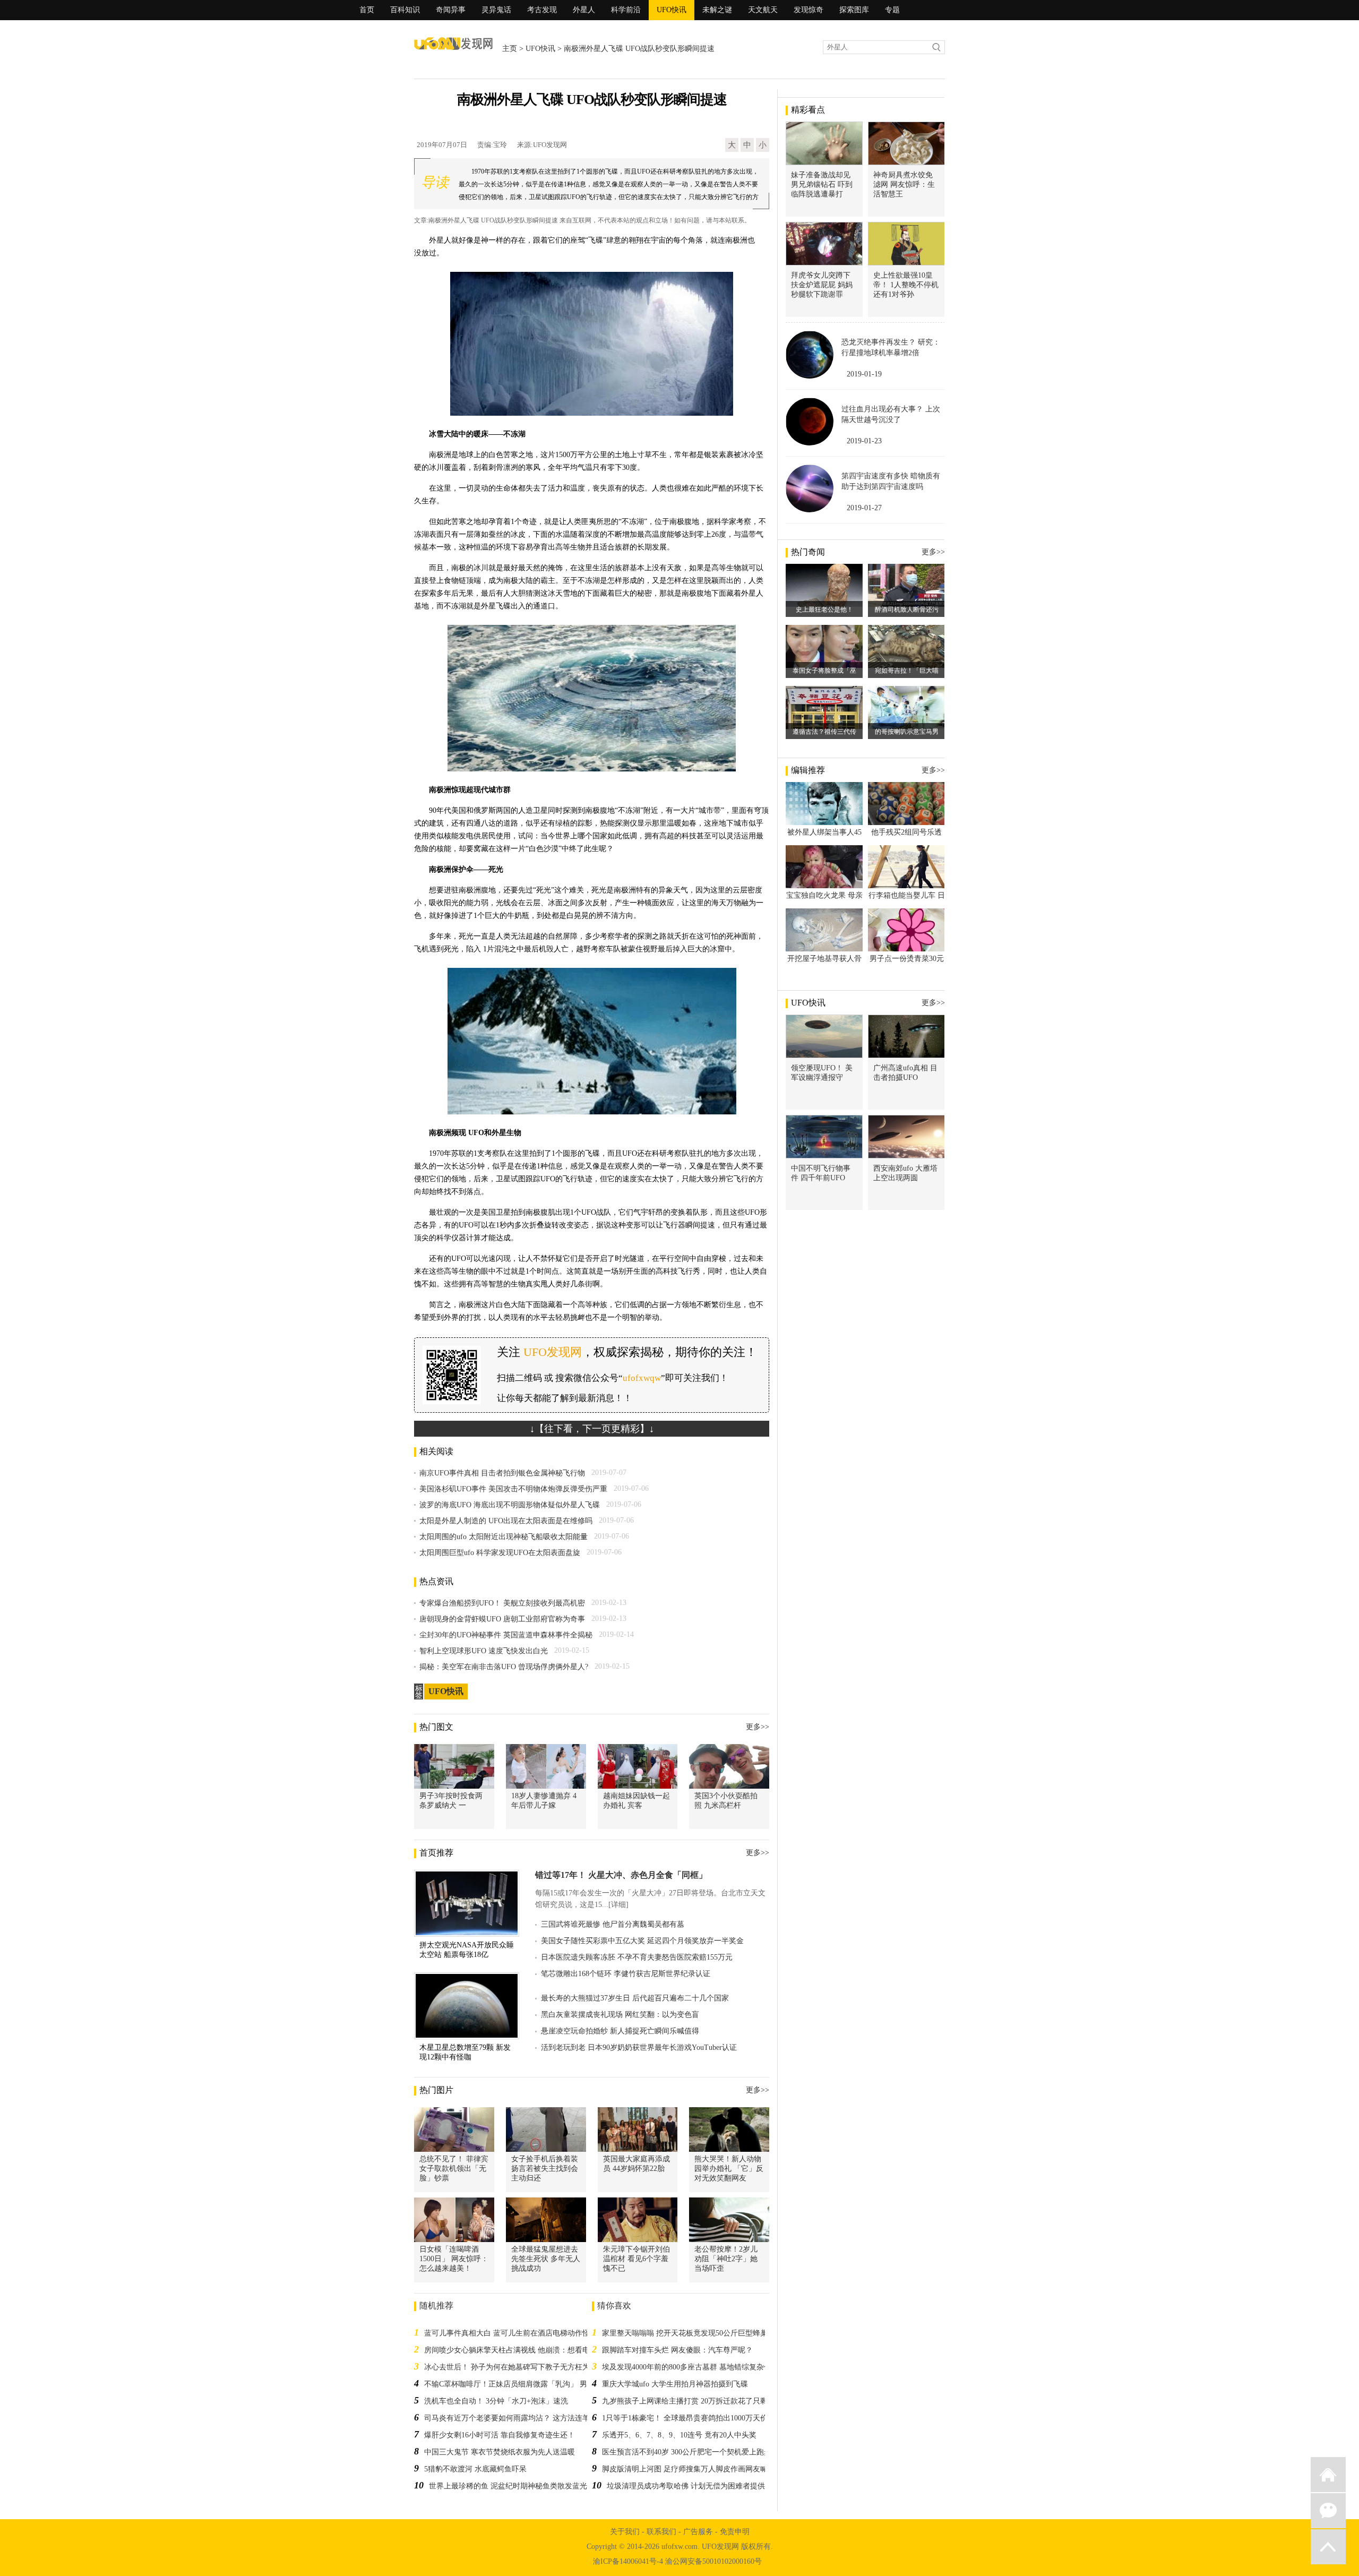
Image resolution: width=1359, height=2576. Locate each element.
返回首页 (1328, 2475)
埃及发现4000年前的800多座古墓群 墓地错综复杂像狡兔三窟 (702, 2367)
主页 (510, 49)
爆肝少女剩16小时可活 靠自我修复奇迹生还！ (500, 2435)
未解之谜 (717, 10)
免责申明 (735, 2532)
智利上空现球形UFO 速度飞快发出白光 (484, 1651)
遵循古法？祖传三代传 (824, 732)
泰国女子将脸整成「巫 (824, 671)
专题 (892, 10)
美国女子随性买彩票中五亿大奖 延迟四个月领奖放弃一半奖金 (642, 1941)
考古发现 (542, 10)
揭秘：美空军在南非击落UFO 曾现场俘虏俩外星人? (504, 1667)
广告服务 (698, 2532)
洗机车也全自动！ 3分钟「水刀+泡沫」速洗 (496, 2401)
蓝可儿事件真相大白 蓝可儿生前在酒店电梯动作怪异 (511, 2333)
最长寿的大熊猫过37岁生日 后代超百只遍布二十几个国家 (635, 1998)
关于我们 (625, 2532)
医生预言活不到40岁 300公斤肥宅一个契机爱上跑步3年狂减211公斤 (713, 2452)
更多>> (758, 1727)
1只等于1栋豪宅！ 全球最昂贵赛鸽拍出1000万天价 (685, 2418)
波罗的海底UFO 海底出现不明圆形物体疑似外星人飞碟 (510, 1505)
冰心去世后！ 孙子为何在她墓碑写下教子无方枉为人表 (514, 2367)
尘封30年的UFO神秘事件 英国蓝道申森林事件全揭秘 (506, 1635)
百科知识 (405, 10)
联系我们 (661, 2532)
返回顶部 (1328, 2547)
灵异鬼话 (496, 10)
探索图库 (854, 10)
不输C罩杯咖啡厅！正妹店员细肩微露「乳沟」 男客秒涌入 (521, 2384)
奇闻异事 (451, 10)
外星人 (584, 10)
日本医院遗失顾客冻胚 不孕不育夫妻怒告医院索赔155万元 (637, 1957)
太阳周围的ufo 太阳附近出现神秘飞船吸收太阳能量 (504, 1537)
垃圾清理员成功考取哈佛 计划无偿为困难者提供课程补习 (701, 2486)
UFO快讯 (672, 10)
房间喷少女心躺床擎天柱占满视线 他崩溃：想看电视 (511, 2350)
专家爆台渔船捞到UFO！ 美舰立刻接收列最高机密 (502, 1603)
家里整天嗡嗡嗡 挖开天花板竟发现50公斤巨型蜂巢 (685, 2333)
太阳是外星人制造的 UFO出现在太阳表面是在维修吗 (506, 1521)
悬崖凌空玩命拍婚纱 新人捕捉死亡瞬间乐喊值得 (620, 2031)
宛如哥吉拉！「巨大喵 (907, 671)
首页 (367, 10)
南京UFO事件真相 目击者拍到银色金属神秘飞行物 (502, 1473)
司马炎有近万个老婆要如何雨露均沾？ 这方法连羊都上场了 (522, 2418)
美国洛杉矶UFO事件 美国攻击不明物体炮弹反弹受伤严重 (513, 1489)
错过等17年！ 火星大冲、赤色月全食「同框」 (621, 1875)
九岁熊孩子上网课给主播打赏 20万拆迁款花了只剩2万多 (694, 2401)
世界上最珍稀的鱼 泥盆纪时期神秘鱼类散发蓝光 (508, 2486)
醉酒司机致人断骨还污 (907, 609)
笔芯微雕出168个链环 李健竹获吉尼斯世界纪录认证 (626, 1974)
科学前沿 (626, 10)
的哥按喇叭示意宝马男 (907, 732)
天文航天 (763, 10)
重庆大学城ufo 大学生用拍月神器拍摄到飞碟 (675, 2384)
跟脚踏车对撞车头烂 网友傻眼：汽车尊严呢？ (677, 2350)
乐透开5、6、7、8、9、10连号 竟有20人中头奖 (679, 2435)
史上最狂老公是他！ (824, 609)
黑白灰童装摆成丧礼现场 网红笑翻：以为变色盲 (620, 2015)
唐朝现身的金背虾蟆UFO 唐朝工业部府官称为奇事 (502, 1619)
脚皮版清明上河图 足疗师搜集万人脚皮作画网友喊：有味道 (700, 2469)
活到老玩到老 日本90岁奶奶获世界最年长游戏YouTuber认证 (639, 2047)
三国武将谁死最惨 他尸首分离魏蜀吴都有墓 (613, 1924)
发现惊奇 (808, 10)
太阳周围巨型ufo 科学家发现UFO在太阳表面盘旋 (500, 1553)
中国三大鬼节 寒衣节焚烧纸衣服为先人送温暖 (500, 2452)
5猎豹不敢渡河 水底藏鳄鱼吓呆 (475, 2469)
